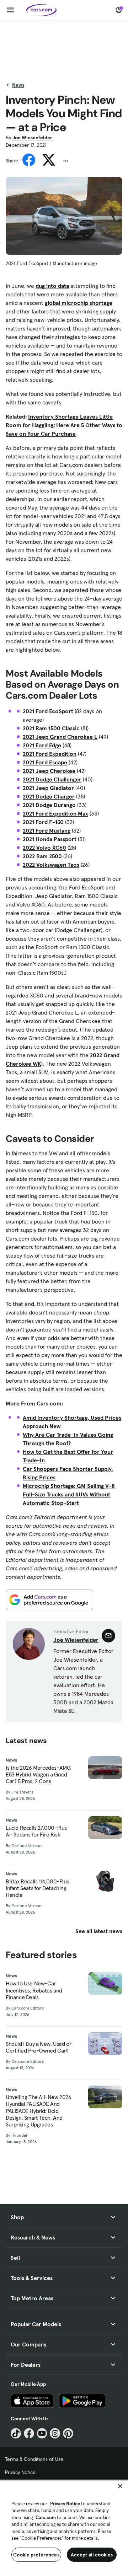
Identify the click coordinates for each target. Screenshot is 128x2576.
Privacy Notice (20, 2472)
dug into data (52, 286)
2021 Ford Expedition (50, 754)
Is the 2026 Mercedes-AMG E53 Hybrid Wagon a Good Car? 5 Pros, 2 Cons (38, 1774)
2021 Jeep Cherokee (49, 771)
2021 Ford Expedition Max (55, 813)
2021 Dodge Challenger (52, 779)
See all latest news (99, 1931)
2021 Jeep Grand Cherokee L (60, 737)
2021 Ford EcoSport (48, 711)
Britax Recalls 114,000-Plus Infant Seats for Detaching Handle (37, 1888)
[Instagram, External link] (55, 2433)
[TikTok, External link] (16, 2433)
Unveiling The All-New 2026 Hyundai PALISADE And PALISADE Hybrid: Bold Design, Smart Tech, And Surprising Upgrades (39, 2111)
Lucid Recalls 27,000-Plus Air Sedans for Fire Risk (36, 1831)
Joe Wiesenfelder (32, 138)
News (18, 85)
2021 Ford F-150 (43, 822)
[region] (64, 2527)
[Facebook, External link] (29, 2433)
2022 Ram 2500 (42, 856)
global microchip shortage (79, 303)
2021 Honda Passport (50, 839)
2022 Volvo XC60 (44, 848)
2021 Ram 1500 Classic (51, 728)
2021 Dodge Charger (49, 796)
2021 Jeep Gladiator (48, 788)
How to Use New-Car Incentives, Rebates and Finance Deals (34, 1990)
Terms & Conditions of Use (34, 2459)
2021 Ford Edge (42, 745)
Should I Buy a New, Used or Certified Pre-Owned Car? (38, 2047)
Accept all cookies (92, 2555)
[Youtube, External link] (42, 2433)
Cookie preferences (36, 2555)
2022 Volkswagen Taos (51, 865)
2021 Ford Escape (45, 762)
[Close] (120, 2486)
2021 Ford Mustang (47, 830)
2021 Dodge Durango (49, 805)
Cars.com (46, 2518)
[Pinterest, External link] (68, 2433)
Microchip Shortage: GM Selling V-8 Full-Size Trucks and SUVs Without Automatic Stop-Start (69, 1494)
